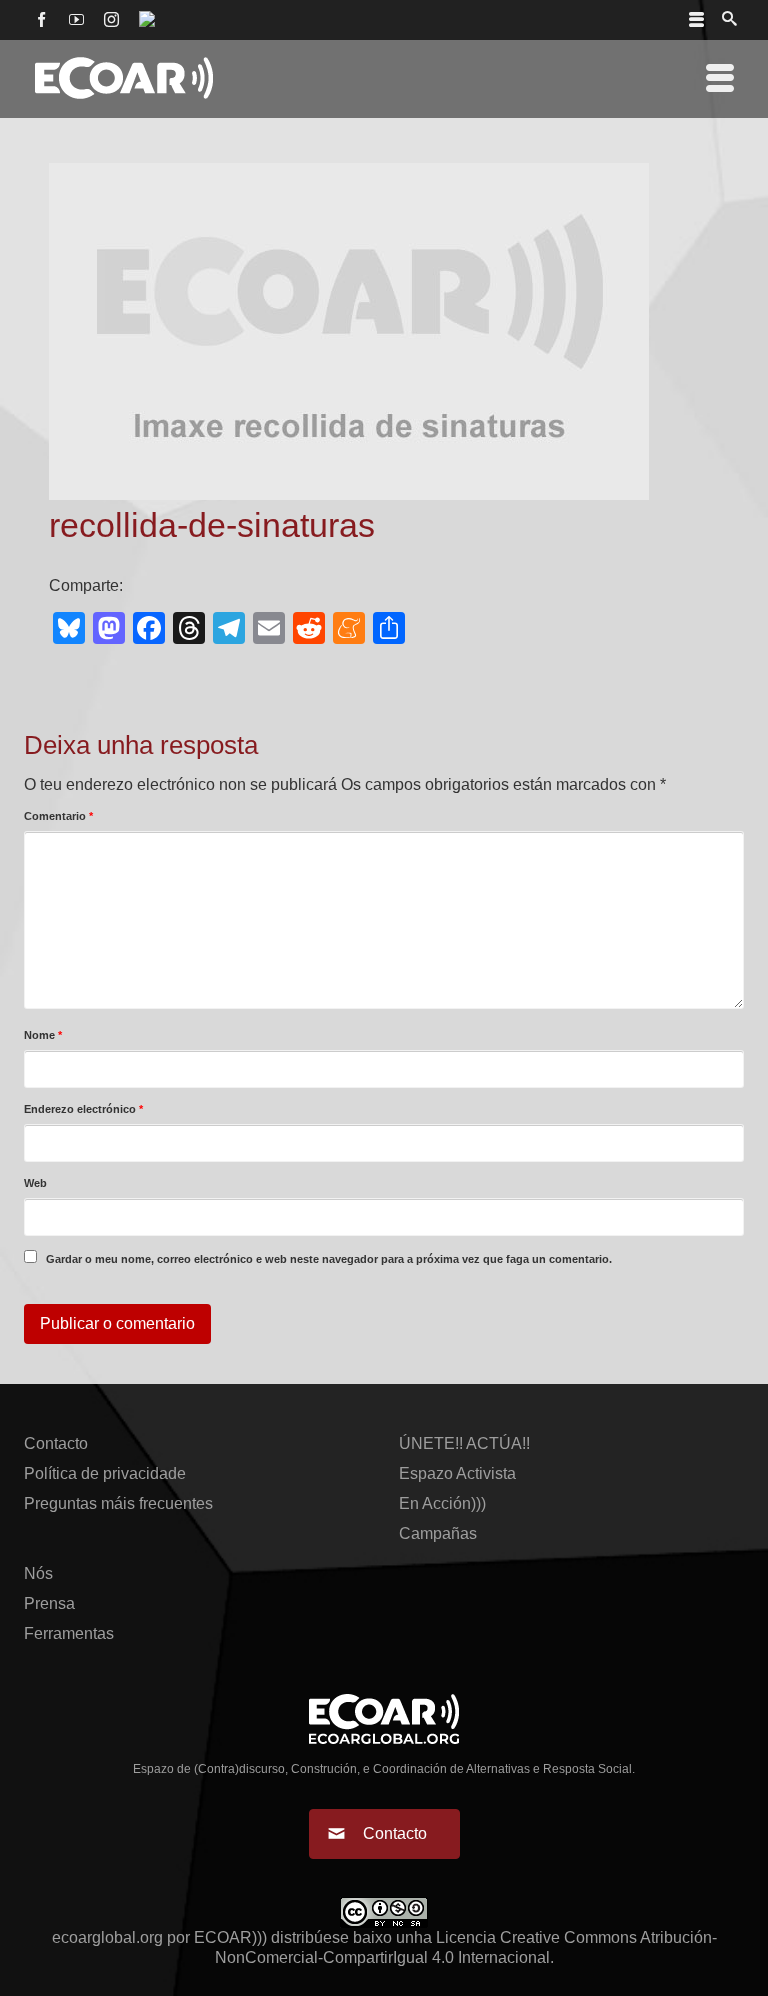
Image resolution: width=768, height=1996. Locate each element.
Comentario (58, 816)
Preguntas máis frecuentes (118, 1503)
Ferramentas (69, 1633)
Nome (43, 1035)
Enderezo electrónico (83, 1109)
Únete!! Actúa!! (464, 1443)
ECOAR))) (230, 1937)
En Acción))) (442, 1503)
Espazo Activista (457, 1473)
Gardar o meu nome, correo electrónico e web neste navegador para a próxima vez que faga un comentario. (329, 1259)
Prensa (49, 1603)
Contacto (56, 1443)
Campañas (438, 1533)
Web (35, 1183)
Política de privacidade (105, 1473)
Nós (38, 1573)
